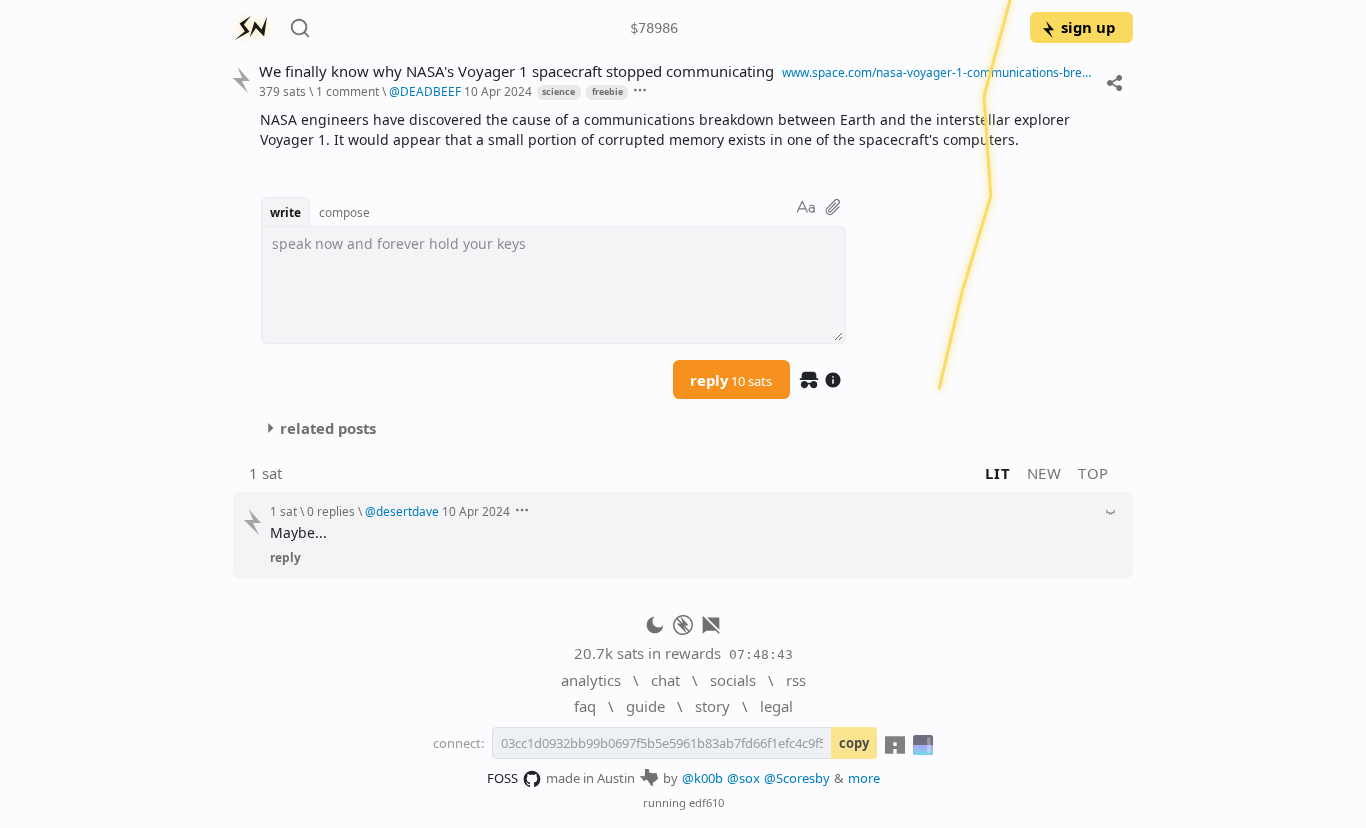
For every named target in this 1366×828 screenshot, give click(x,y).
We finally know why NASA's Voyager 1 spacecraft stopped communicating (516, 71)
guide (645, 706)
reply (731, 380)
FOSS (502, 778)
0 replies (331, 511)
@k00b (702, 778)
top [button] (1093, 473)
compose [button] (344, 212)
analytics (591, 680)
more (864, 778)
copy (854, 743)
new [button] (1044, 473)
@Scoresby (797, 778)
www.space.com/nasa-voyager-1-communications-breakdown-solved (939, 72)
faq (585, 706)
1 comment (347, 91)
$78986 (654, 28)
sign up (1088, 27)
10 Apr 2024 (498, 91)
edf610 (706, 802)
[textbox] (689, 129)
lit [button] (997, 473)
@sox (743, 778)
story (712, 706)
